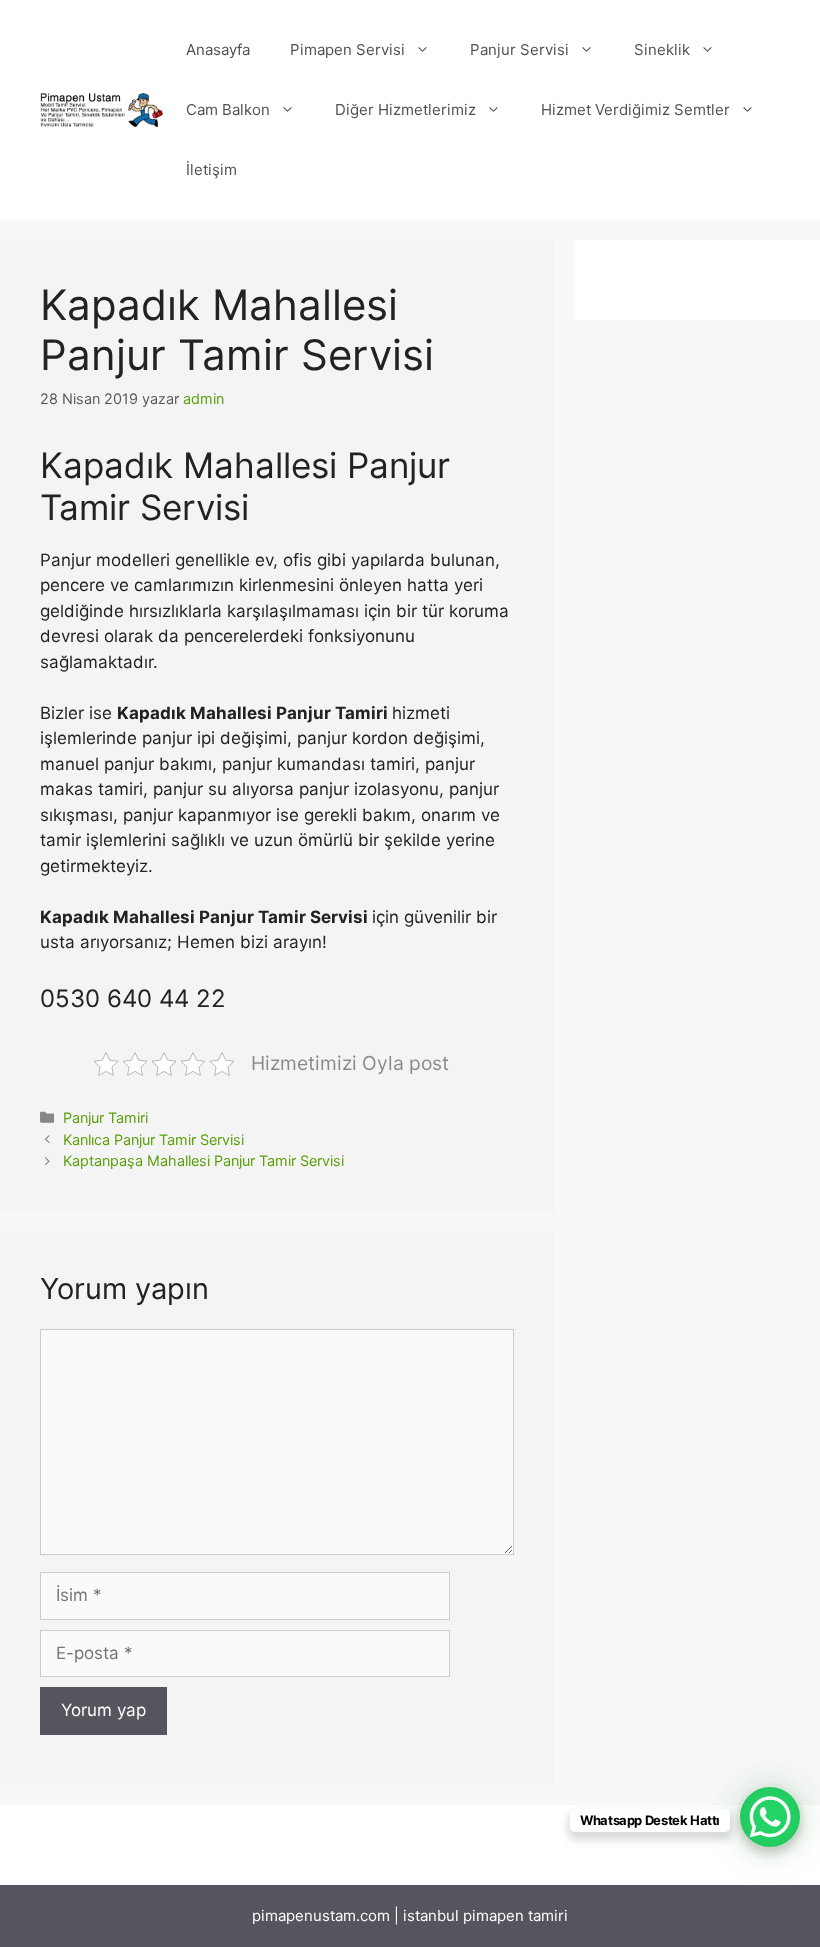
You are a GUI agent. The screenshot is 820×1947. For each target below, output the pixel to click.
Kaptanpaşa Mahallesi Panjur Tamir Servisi (203, 1160)
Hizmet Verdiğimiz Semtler (635, 109)
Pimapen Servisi (347, 49)
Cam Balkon (228, 109)
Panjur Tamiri (105, 1117)
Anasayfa (218, 49)
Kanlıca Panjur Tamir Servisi (153, 1139)
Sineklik (662, 49)
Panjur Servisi (519, 49)
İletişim (211, 169)
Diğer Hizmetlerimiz (405, 109)
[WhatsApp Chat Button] (770, 1817)
